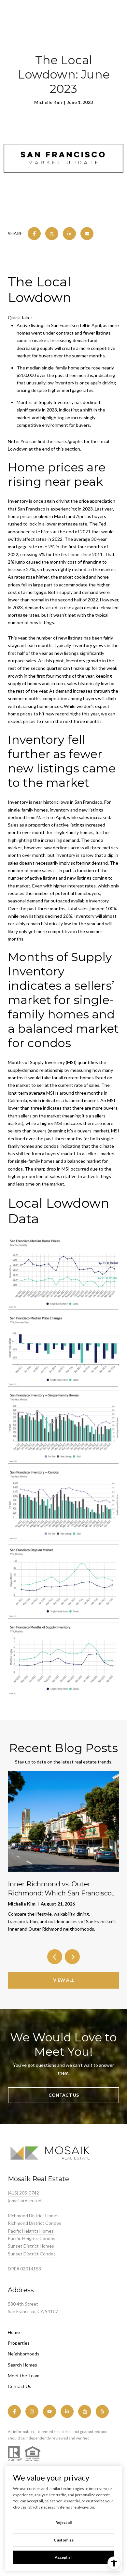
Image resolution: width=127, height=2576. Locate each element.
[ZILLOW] (85, 2411)
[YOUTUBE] (49, 2411)
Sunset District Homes (31, 2246)
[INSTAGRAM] (32, 2411)
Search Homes (22, 2365)
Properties (19, 2343)
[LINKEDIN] (67, 2411)
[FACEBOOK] (14, 2411)
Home (14, 2332)
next (72, 1957)
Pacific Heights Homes (31, 2231)
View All (63, 1980)
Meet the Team (24, 2375)
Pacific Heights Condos (32, 2238)
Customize (64, 2540)
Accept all (63, 2557)
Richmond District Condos (35, 2223)
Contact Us (20, 2386)
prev (55, 1957)
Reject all (63, 2522)
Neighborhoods (24, 2354)
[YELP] (102, 2411)
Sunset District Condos (32, 2254)
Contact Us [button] (64, 2095)
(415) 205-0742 (23, 2193)
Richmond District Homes (34, 2216)
